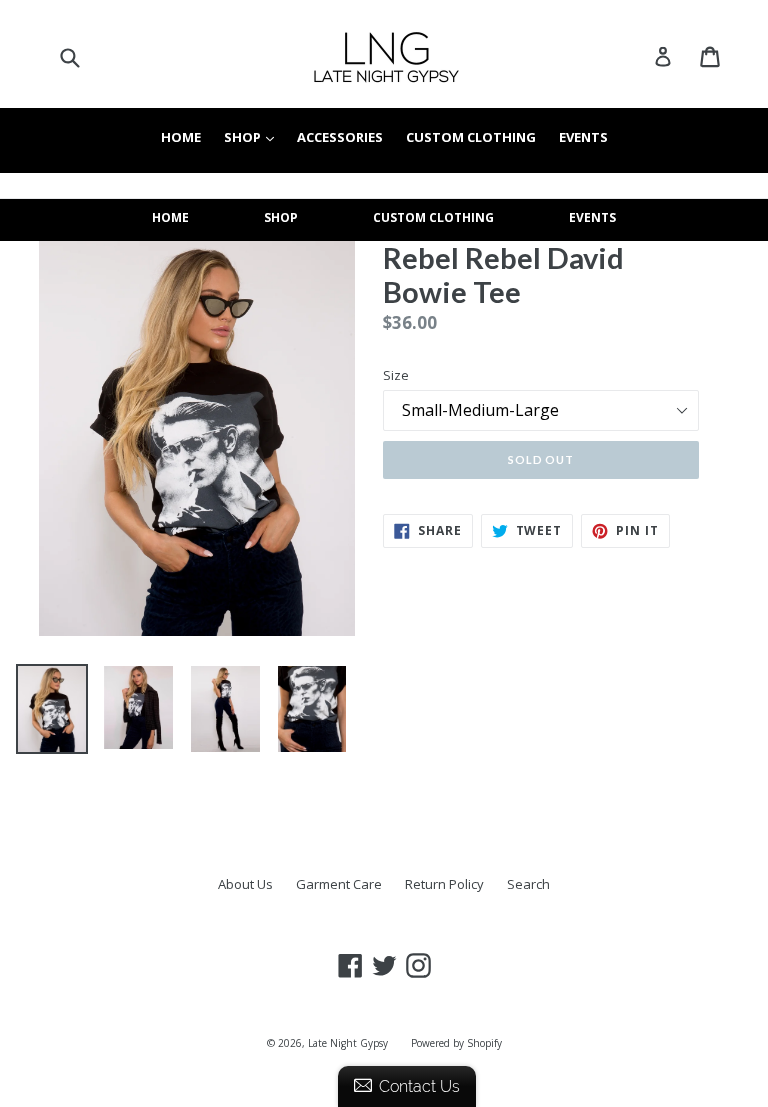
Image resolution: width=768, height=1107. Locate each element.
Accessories (340, 137)
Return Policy (444, 884)
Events (583, 137)
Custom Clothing (471, 137)
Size (396, 375)
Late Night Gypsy (348, 1043)
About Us (245, 884)
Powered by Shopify (456, 1043)
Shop (254, 137)
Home (181, 137)
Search (528, 884)
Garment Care (339, 884)
